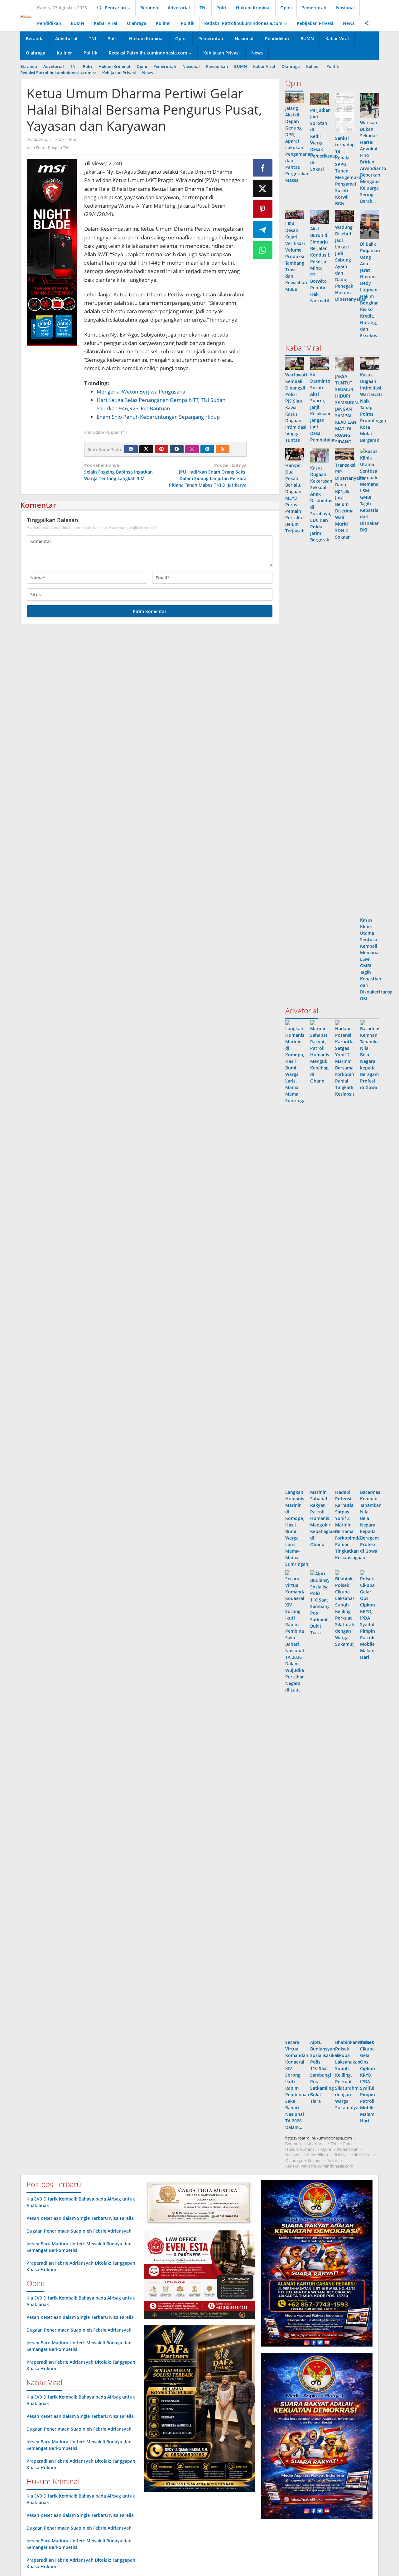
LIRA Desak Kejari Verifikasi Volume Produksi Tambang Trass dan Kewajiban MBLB (296, 256)
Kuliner (314, 2160)
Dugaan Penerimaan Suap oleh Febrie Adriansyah (79, 2231)
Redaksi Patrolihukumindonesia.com (319, 2166)
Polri (347, 2144)
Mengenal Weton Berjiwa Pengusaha (141, 392)
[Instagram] (192, 449)
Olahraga (294, 2160)
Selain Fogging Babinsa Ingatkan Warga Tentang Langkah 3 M (118, 472)
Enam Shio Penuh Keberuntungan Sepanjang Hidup (158, 417)
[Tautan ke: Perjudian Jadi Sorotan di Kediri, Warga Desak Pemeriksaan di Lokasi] (320, 99)
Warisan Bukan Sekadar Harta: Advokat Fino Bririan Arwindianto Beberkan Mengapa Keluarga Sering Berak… (373, 162)
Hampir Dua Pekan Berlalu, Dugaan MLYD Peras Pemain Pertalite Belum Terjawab (295, 498)
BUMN (340, 2155)
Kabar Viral (361, 2155)
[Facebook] (131, 449)
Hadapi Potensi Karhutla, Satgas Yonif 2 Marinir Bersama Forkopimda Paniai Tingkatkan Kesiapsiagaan (350, 1525)
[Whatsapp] (263, 250)
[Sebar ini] (263, 168)
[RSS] (223, 449)
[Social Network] (367, 23)
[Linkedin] (207, 449)
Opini (326, 2149)
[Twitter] (146, 449)
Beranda (293, 2144)
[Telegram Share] (263, 229)
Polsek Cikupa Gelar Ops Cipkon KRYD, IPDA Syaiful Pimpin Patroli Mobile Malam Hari (368, 2081)
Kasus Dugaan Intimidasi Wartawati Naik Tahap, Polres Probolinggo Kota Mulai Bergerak (373, 407)
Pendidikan (317, 2155)
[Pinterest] (161, 449)
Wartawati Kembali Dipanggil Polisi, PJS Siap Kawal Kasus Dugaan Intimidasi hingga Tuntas (296, 407)
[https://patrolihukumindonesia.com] (26, 17)
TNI (334, 2144)
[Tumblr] (177, 449)
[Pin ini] (263, 209)
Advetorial (316, 2144)
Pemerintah (348, 2149)
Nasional (293, 2155)
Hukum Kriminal (300, 2149)
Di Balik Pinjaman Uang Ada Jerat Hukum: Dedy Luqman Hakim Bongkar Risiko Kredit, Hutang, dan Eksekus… (370, 290)
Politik (332, 2160)
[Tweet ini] (263, 188)
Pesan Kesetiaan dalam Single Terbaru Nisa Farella (80, 2218)
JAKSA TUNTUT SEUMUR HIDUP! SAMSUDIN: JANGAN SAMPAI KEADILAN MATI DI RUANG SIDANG (347, 409)
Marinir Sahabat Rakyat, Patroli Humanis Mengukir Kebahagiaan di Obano (324, 1518)
